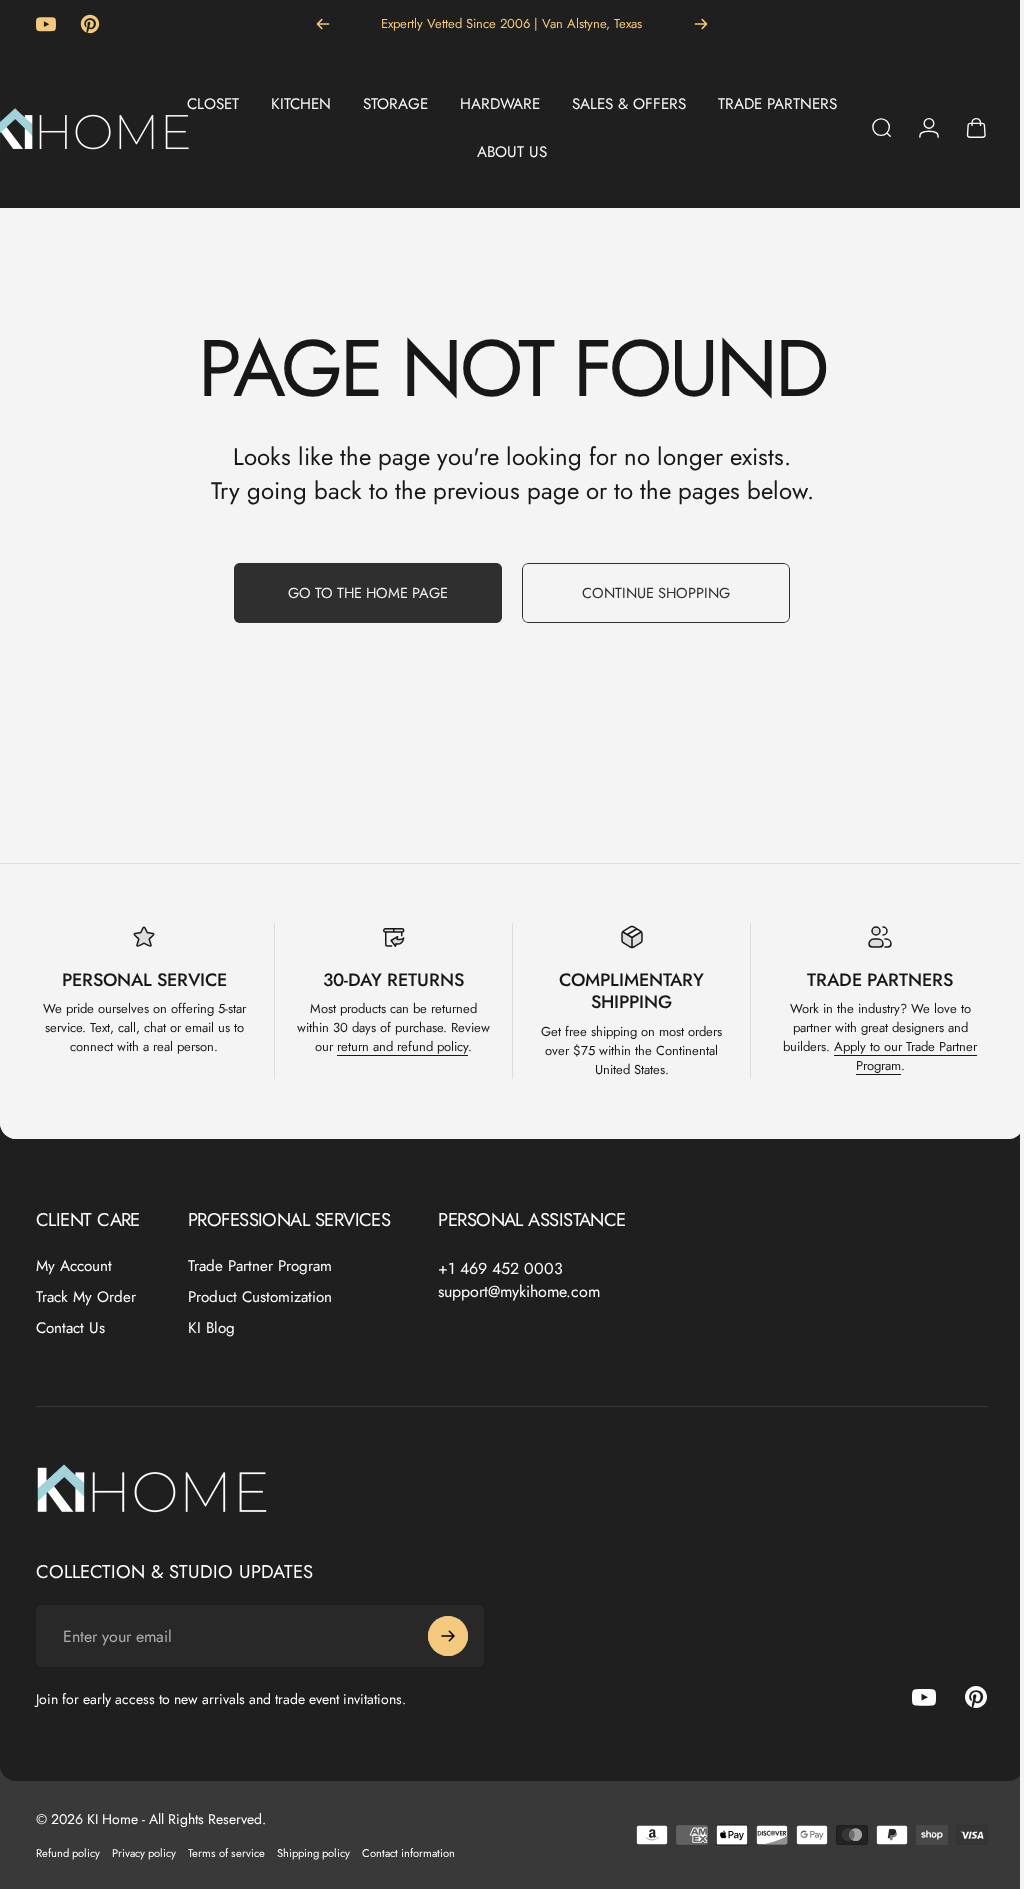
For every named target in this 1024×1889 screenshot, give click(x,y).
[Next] (701, 24)
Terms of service (226, 1853)
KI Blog (211, 1328)
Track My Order (86, 1297)
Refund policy (68, 1853)
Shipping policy (313, 1853)
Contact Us (70, 1328)
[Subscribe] (448, 1636)
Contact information (408, 1853)
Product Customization (260, 1297)
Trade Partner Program (260, 1266)
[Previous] (323, 24)
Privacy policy (144, 1853)
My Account (74, 1266)
